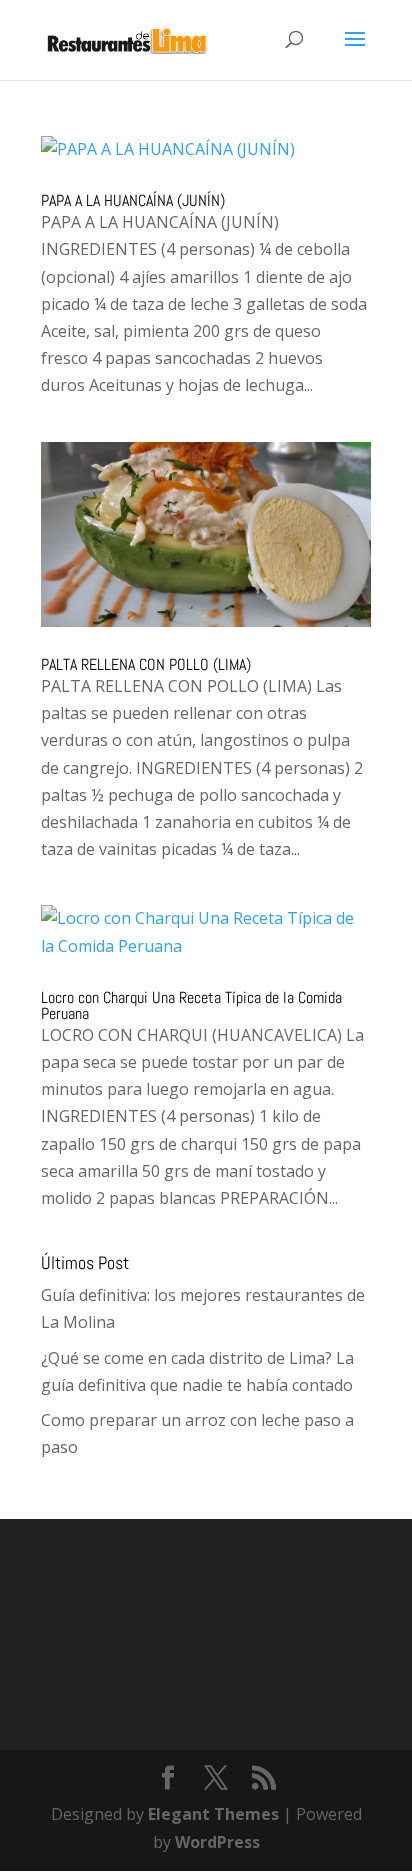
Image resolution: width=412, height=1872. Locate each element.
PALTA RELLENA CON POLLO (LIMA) (146, 664)
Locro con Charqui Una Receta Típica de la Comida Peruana (191, 1005)
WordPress (217, 1842)
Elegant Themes (213, 1814)
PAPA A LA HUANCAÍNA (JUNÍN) (133, 200)
